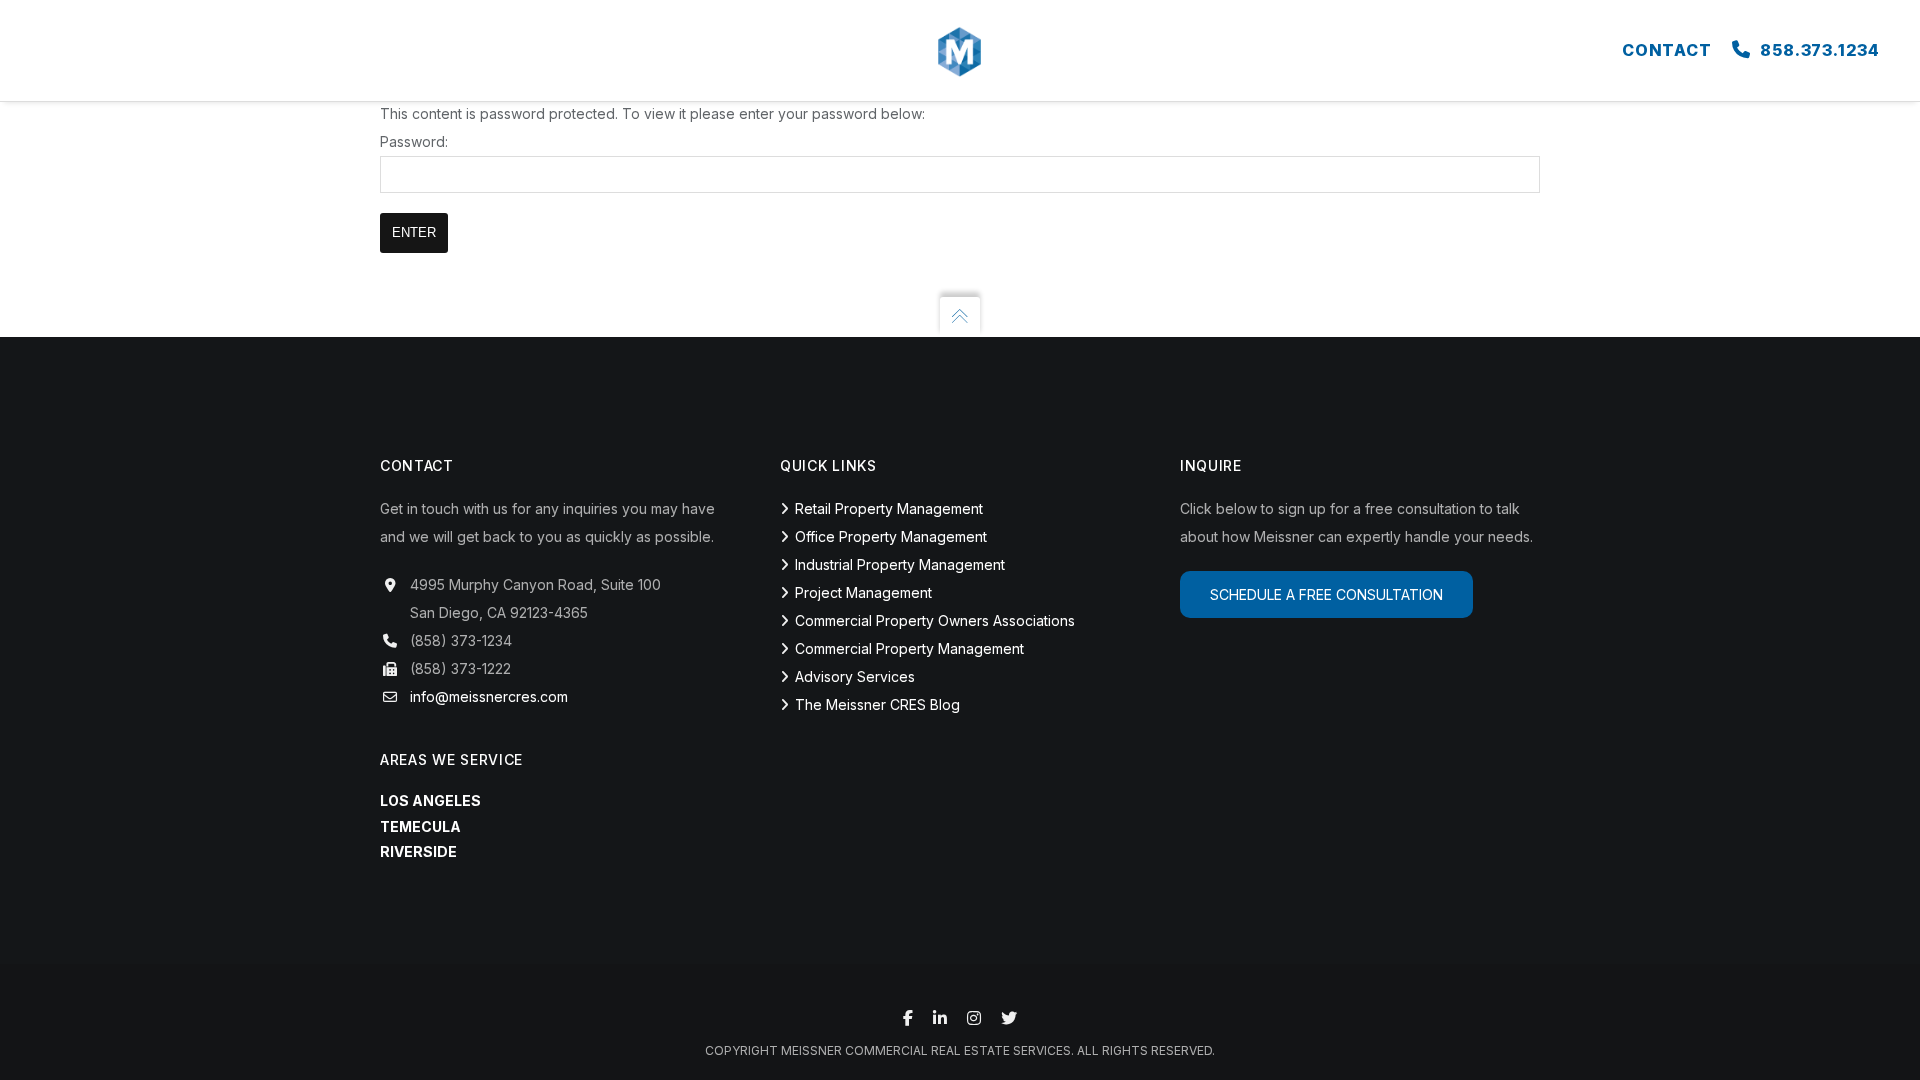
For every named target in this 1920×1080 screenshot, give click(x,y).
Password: (414, 141)
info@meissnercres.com (489, 696)
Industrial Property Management (900, 564)
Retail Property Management (889, 508)
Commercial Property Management (909, 648)
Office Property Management (891, 536)
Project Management (863, 592)
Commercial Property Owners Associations (935, 620)
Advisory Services (855, 676)
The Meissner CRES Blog (877, 704)
